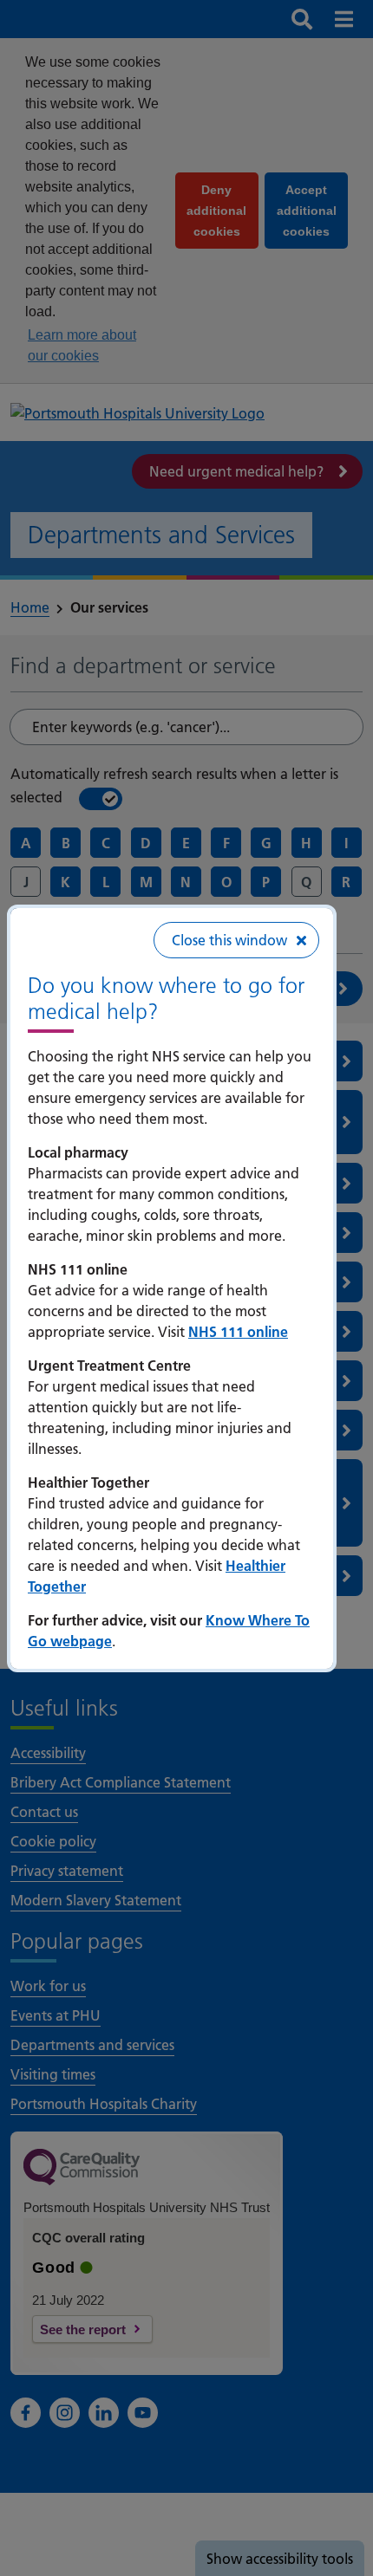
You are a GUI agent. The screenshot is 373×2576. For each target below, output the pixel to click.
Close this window (229, 940)
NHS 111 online (238, 1332)
